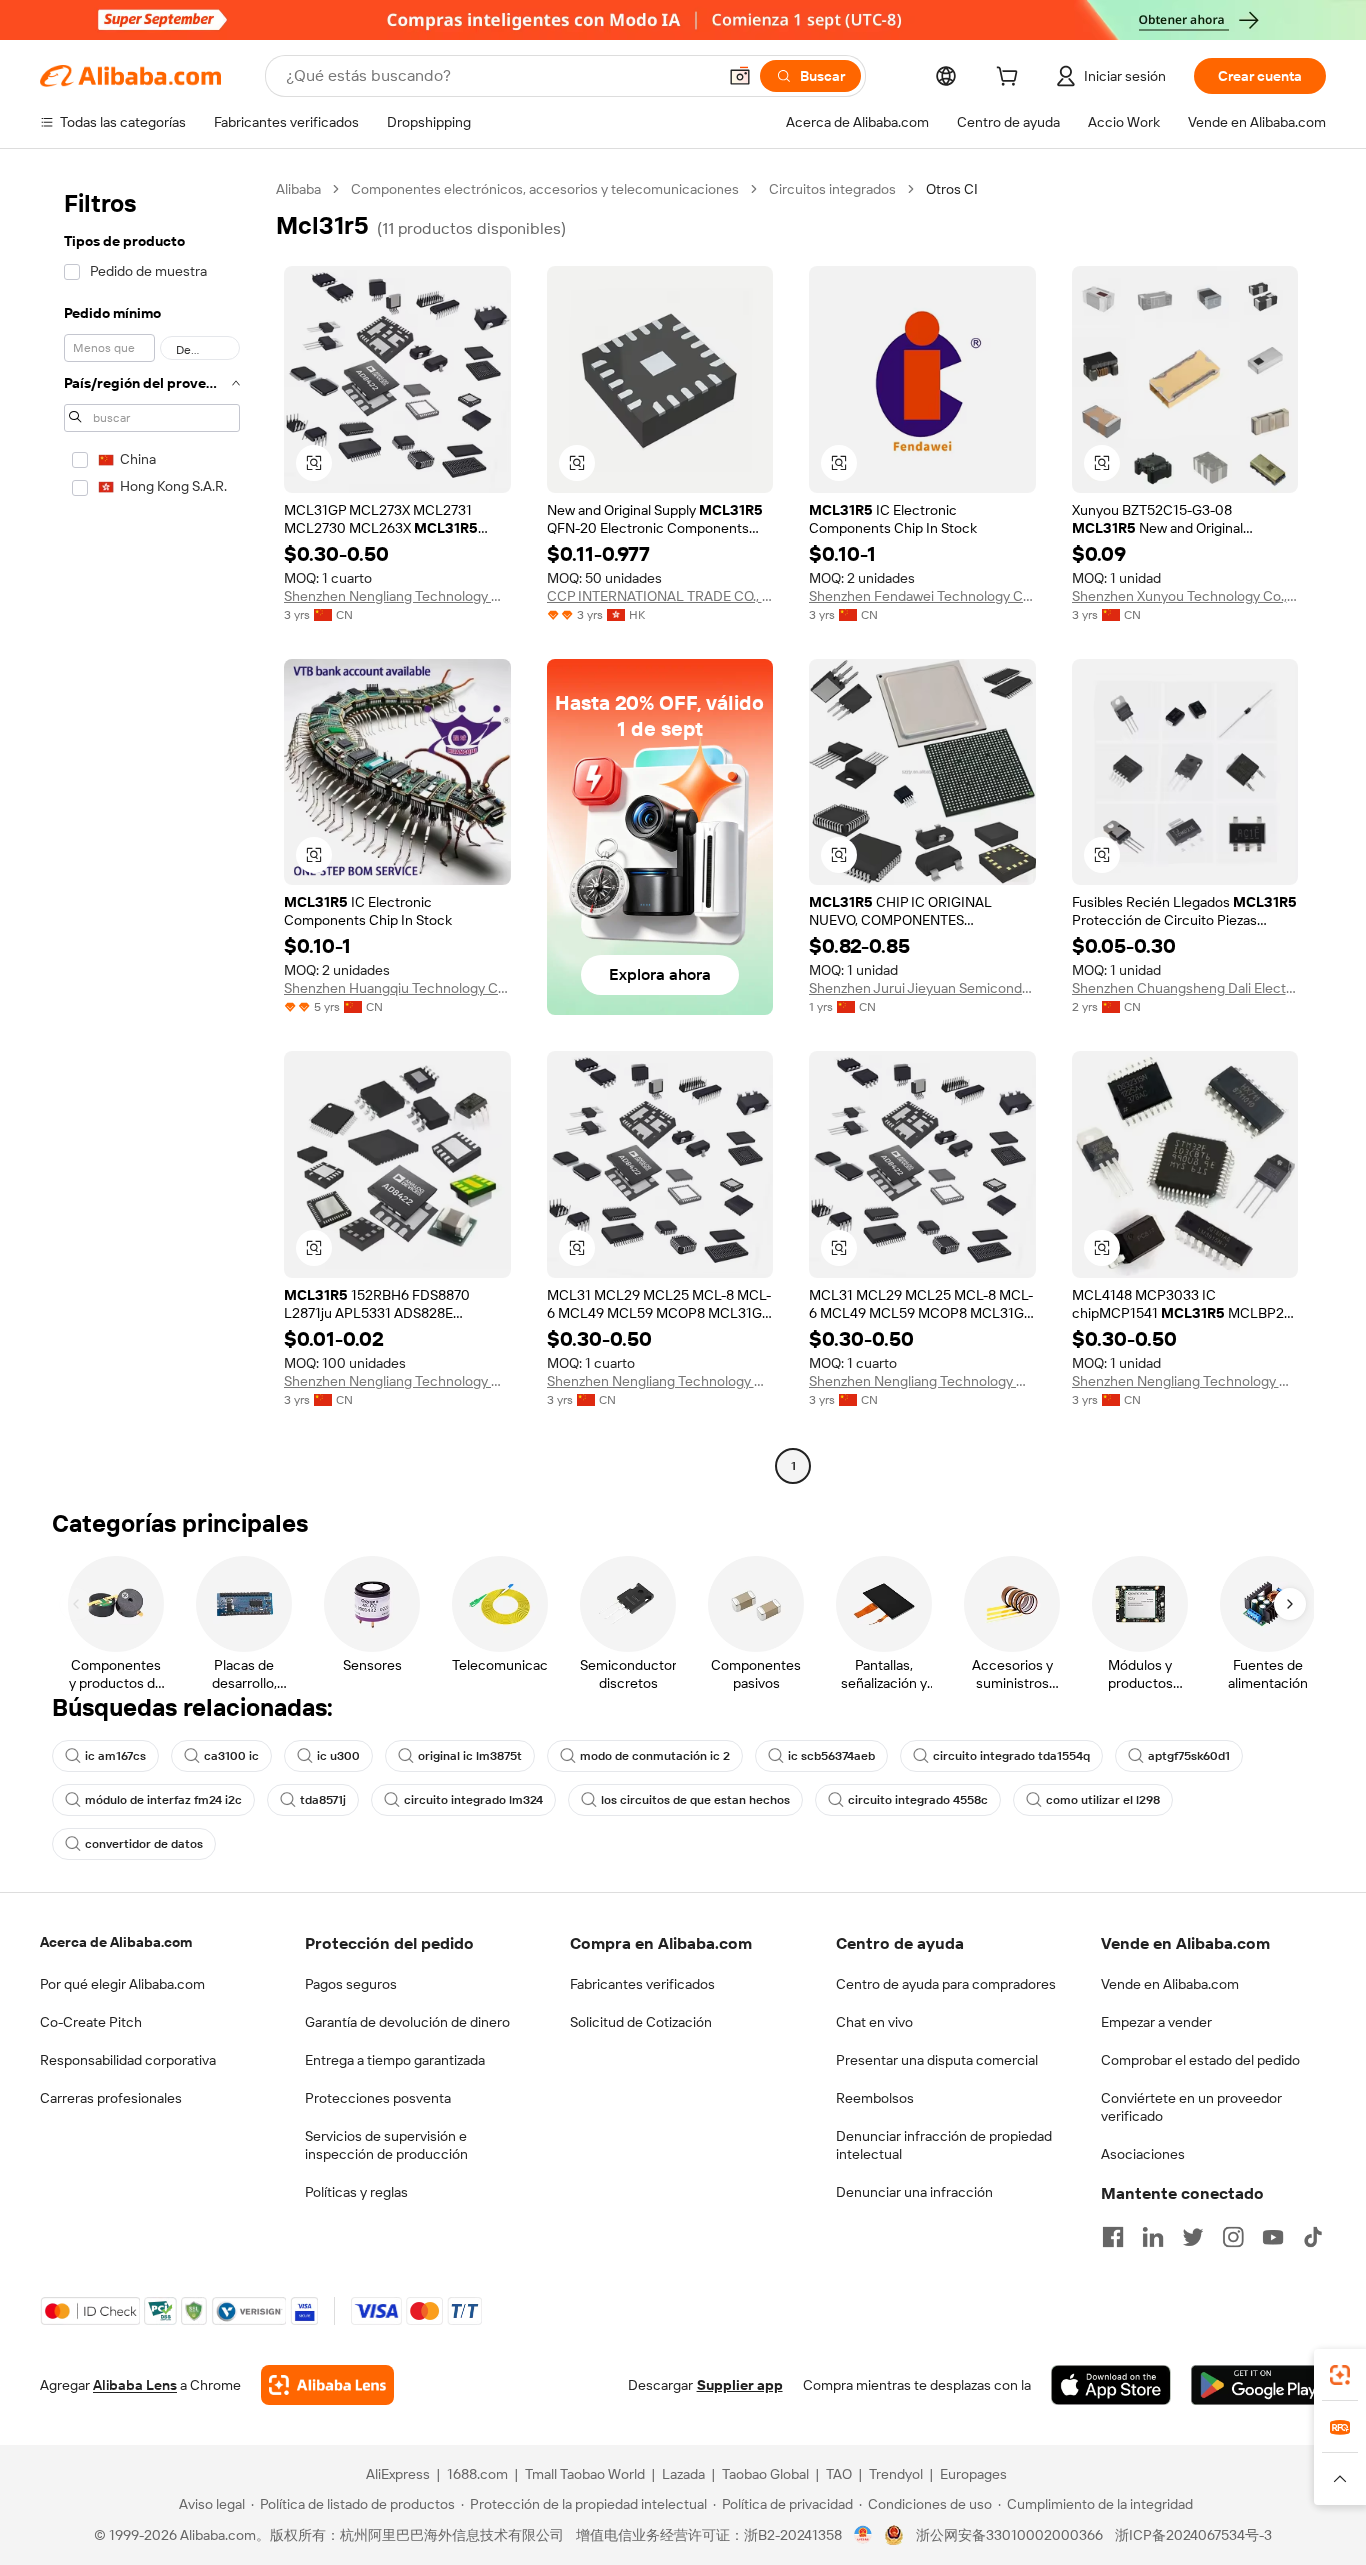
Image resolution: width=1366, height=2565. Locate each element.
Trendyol (896, 2474)
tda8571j (323, 1800)
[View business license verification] (863, 2535)
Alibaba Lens (135, 2385)
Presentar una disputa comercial (937, 2060)
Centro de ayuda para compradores (946, 1984)
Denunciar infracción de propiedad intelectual (944, 2145)
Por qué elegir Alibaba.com (122, 1984)
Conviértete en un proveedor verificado (1191, 2107)
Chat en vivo (874, 2022)
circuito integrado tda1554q (1011, 1756)
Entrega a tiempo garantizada (395, 2060)
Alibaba (298, 189)
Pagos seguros (351, 1984)
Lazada (683, 2474)
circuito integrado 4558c (918, 1800)
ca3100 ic (231, 1756)
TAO (839, 2474)
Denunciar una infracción (914, 2192)
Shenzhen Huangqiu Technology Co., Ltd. (397, 988)
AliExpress (398, 2474)
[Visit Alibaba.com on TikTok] (1313, 2237)
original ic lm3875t (470, 1756)
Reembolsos (875, 2098)
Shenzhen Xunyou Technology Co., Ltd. (1185, 596)
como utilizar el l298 (1103, 1800)
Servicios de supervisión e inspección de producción (386, 2145)
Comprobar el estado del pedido (1200, 2060)
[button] (740, 76)
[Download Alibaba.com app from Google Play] (1258, 2385)
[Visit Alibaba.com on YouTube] (1273, 2237)
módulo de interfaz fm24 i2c (163, 1800)
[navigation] (152, 830)
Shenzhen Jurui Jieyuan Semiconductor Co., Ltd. (922, 988)
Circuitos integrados (832, 189)
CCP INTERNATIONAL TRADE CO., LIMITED (660, 596)
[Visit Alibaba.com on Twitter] (1193, 2237)
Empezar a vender (1156, 2022)
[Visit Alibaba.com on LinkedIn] (1153, 2237)
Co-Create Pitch (91, 2022)
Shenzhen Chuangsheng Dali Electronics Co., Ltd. (1185, 988)
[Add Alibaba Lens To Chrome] (327, 2385)
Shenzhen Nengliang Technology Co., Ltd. (397, 596)
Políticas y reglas (356, 2192)
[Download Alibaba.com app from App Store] (1111, 2385)
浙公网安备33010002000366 (1009, 2535)
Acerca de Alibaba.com (116, 1942)
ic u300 (338, 1756)
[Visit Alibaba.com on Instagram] (1233, 2237)
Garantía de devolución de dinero (407, 2022)
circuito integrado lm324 (473, 1800)
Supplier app (740, 2385)
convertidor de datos (144, 1844)
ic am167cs (115, 1756)
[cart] (1011, 79)
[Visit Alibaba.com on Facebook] (1113, 2237)
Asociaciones (1143, 2154)
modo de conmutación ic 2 (655, 1756)
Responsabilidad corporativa (128, 2060)
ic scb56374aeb (831, 1756)
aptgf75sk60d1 (1189, 1756)
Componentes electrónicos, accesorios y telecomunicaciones (545, 189)
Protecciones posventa (378, 2098)
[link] (1340, 2375)
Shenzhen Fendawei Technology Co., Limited (922, 596)
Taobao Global (765, 2474)
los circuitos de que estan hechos (695, 1800)
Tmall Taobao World (585, 2474)
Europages (973, 2474)
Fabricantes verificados (642, 1984)
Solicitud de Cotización (641, 2022)
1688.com (477, 2474)
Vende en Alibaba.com (1170, 1984)
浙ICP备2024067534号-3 (1193, 2535)
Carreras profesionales (111, 2098)
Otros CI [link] (952, 189)
